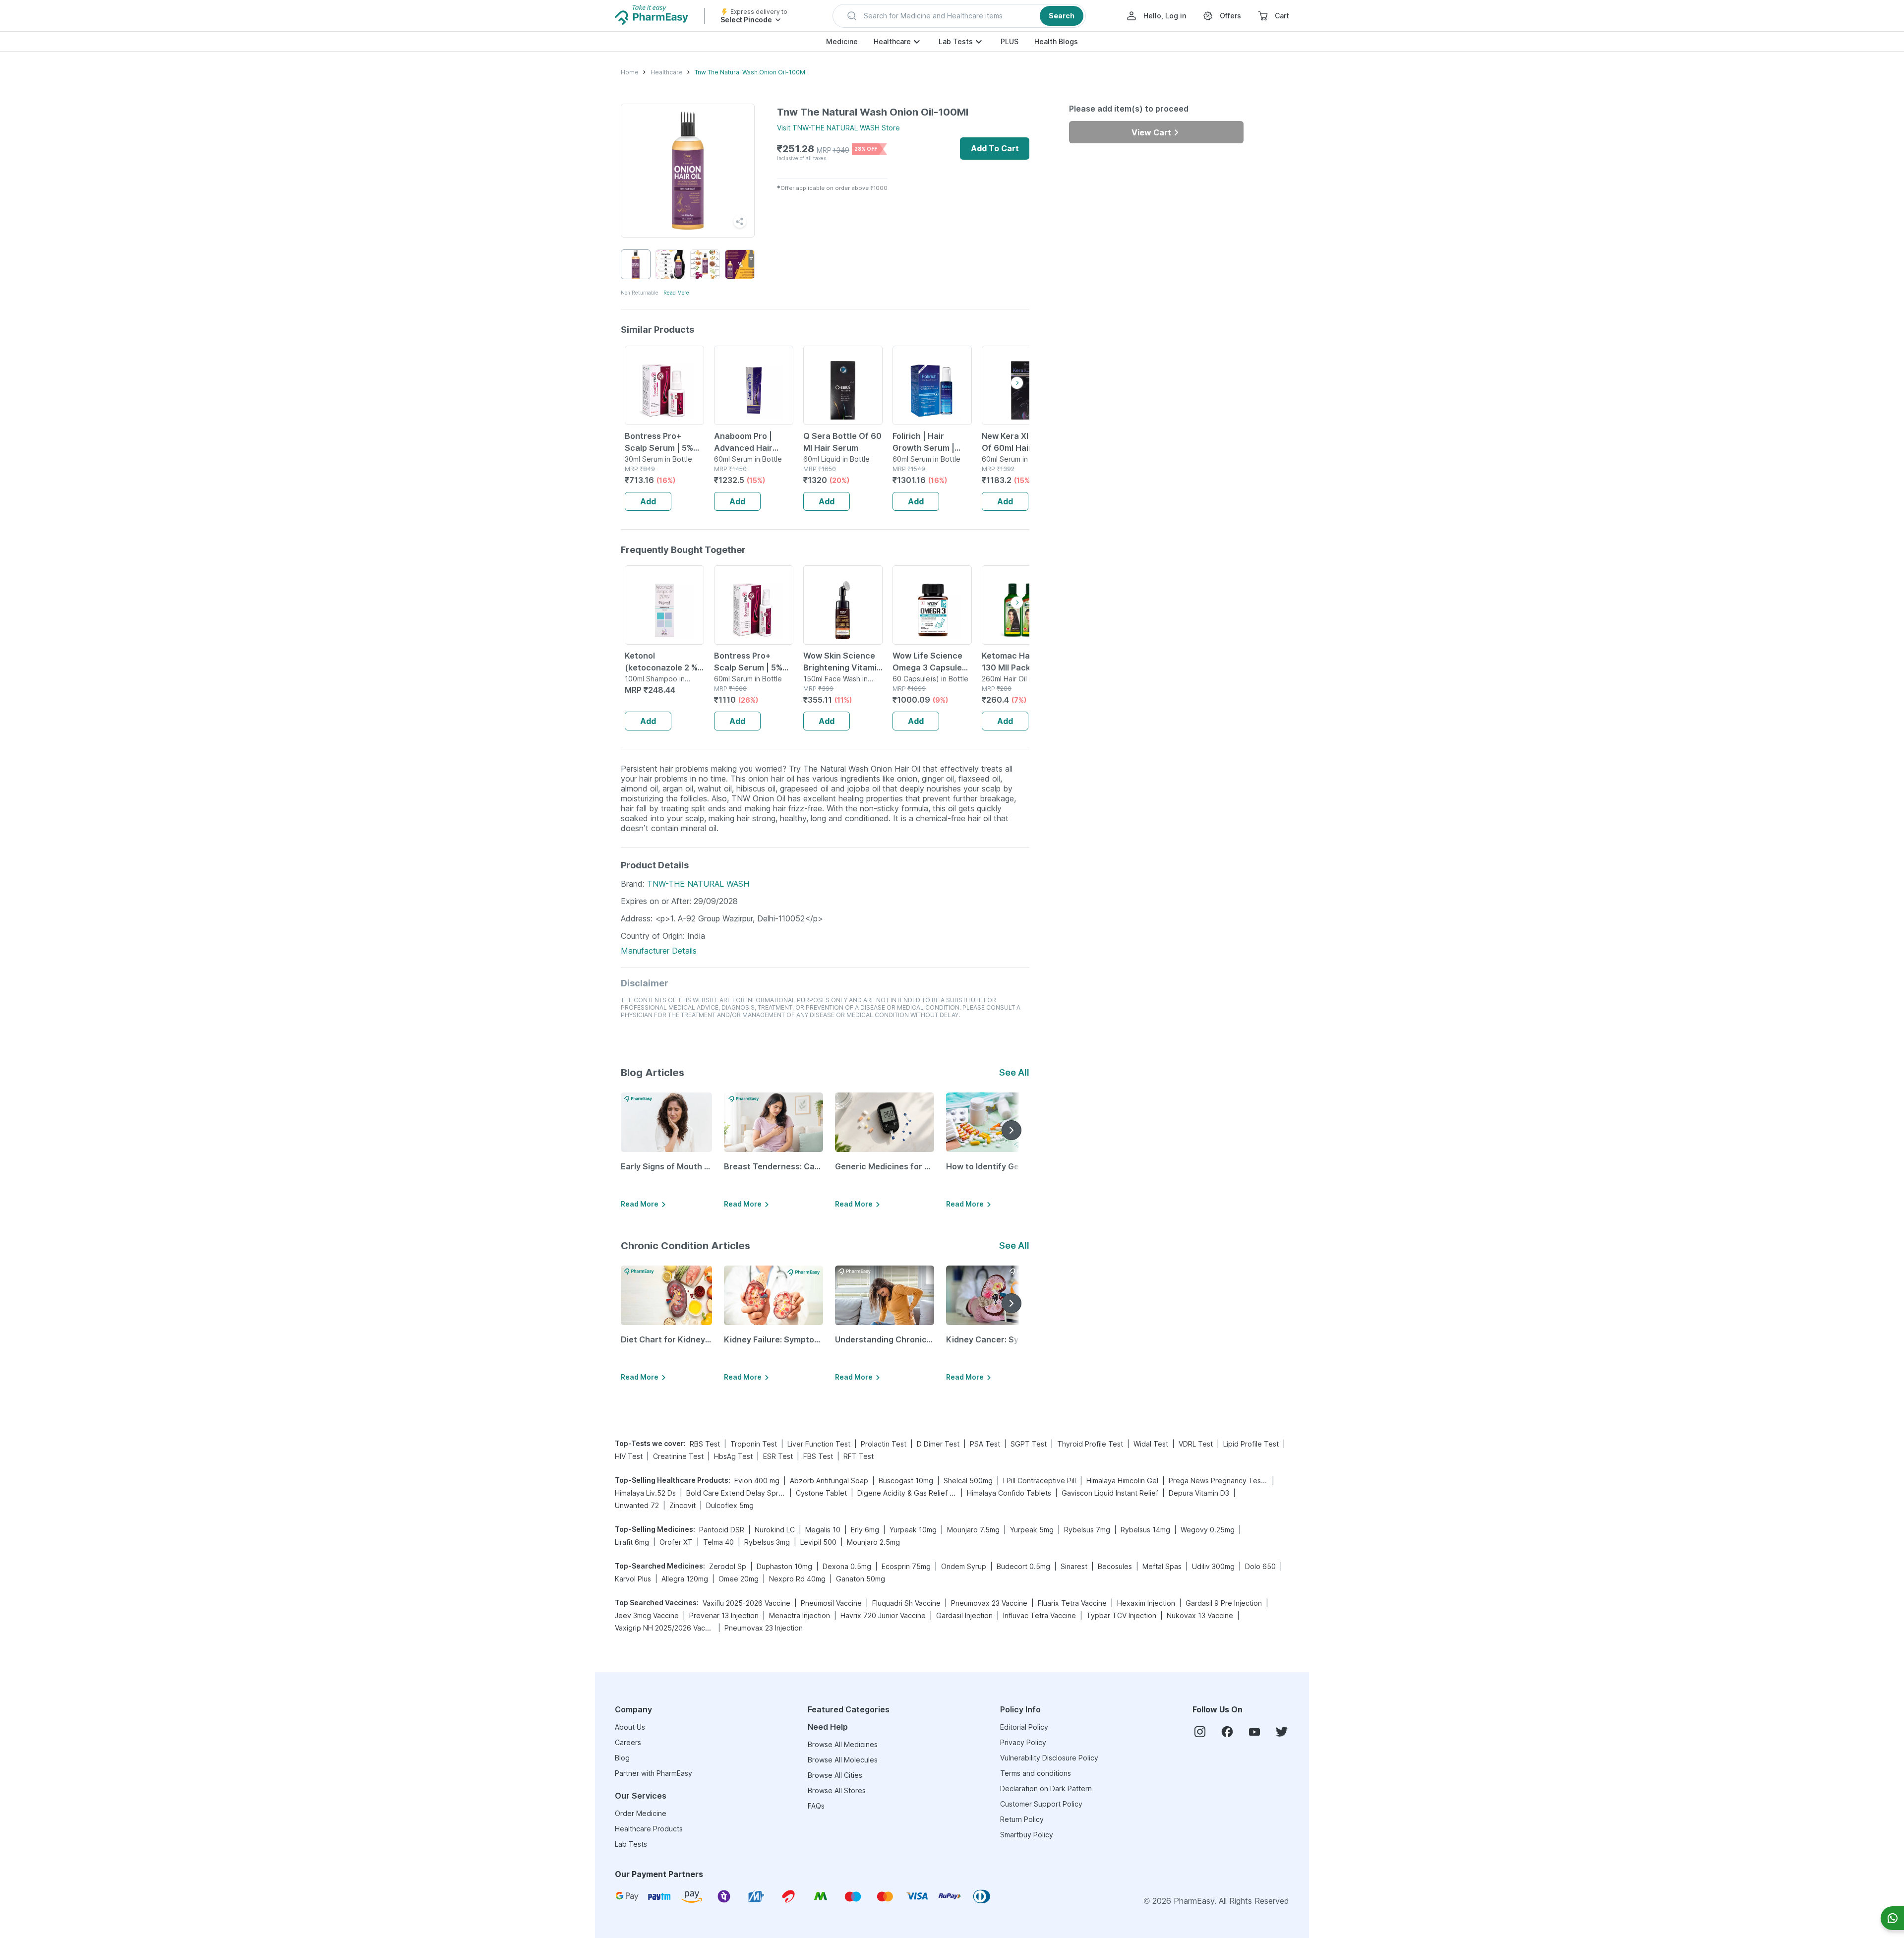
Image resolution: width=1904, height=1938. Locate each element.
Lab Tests (956, 41)
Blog (622, 1758)
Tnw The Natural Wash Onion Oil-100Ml (751, 72)
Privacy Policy (1023, 1742)
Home (630, 72)
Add (648, 501)
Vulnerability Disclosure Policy (1049, 1758)
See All (1014, 1072)
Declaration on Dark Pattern (1046, 1788)
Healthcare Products (649, 1829)
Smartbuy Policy (1027, 1835)
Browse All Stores (837, 1790)
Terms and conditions (1036, 1773)
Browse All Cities (835, 1775)
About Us (630, 1727)
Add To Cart (995, 148)
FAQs (816, 1806)
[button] (959, 16)
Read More (676, 293)
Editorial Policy (1024, 1727)
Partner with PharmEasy (654, 1773)
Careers (628, 1742)
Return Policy (1022, 1819)
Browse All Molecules (843, 1760)
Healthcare (892, 41)
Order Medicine (641, 1813)
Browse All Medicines (843, 1744)
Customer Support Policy (1041, 1804)
